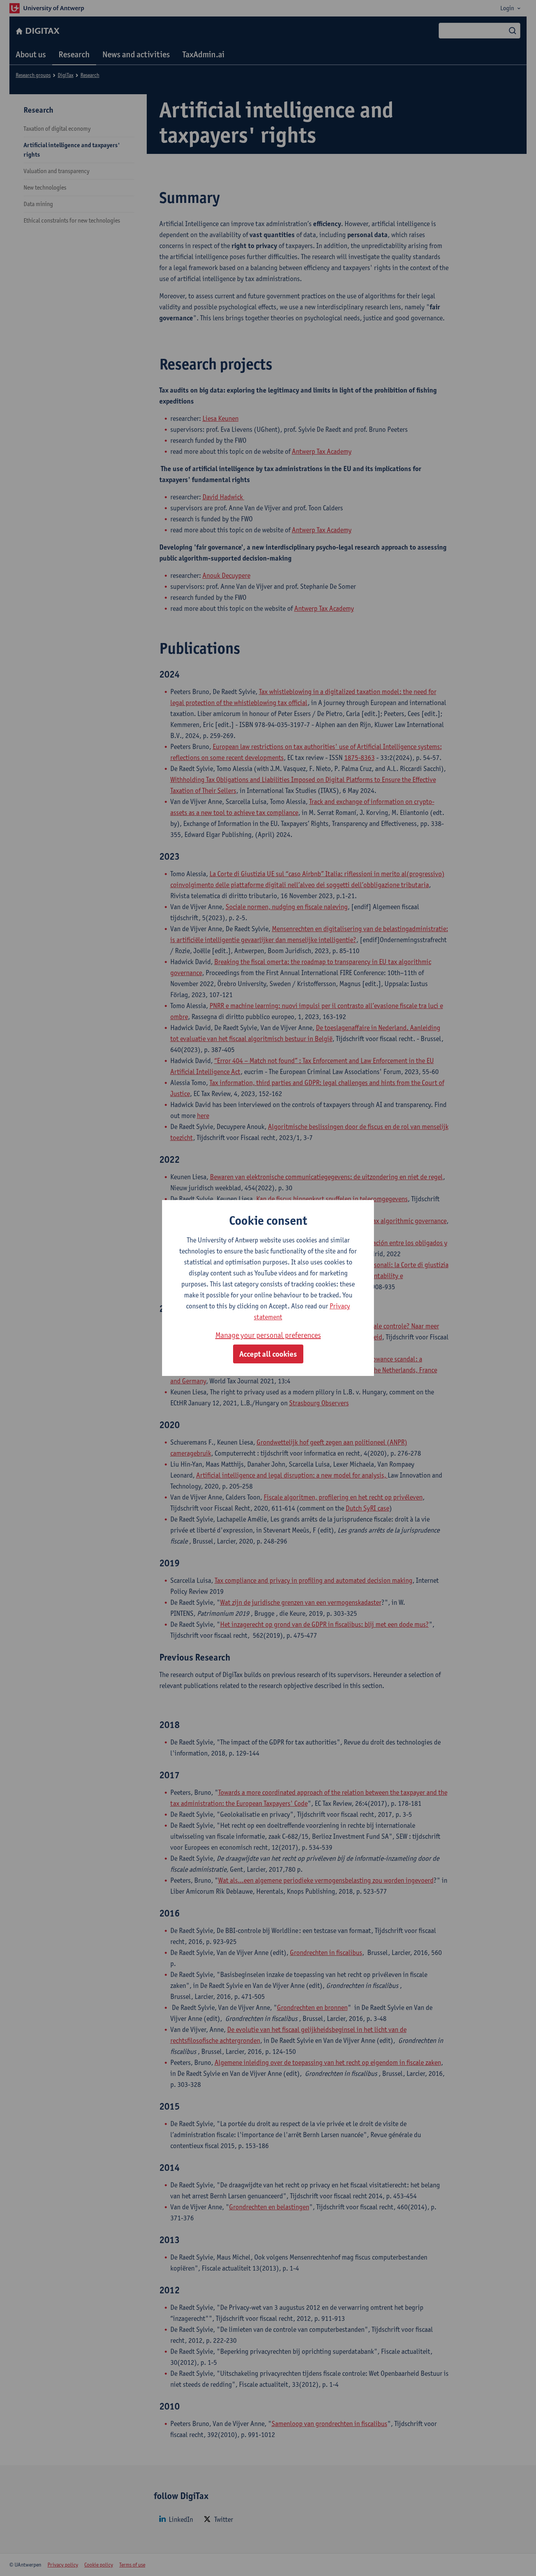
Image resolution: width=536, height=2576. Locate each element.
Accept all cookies (268, 1354)
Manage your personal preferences (268, 1335)
